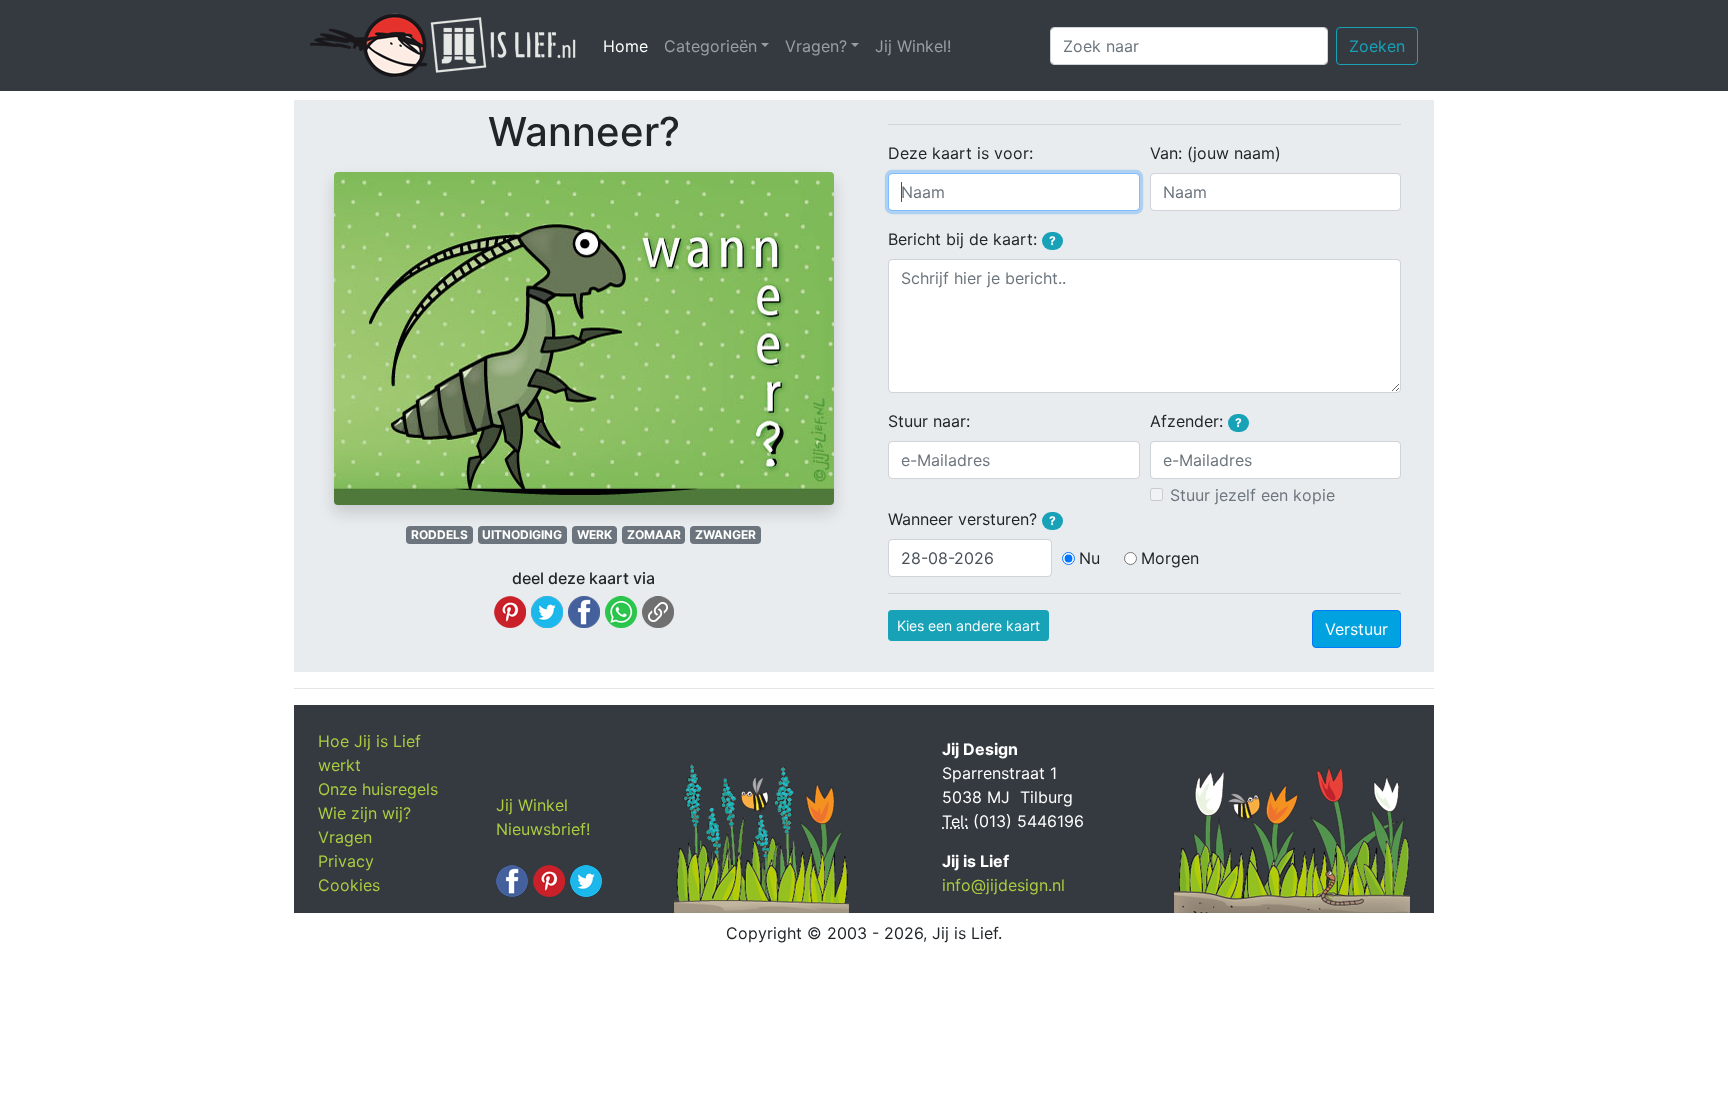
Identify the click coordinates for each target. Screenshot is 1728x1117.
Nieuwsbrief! (543, 829)
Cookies (349, 885)
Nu (1089, 558)
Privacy (346, 861)
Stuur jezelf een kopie (1252, 495)
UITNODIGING (522, 534)
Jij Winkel (532, 805)
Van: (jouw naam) (1215, 153)
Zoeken (1377, 46)
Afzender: (1196, 421)
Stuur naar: (929, 421)
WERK (594, 534)
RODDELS (439, 534)
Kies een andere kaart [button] (968, 625)
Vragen (345, 837)
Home (629, 46)
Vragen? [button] (816, 46)
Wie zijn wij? (364, 813)
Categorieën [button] (710, 46)
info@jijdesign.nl (1003, 885)
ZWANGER (725, 534)
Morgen (1170, 558)
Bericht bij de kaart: (972, 239)
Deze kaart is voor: (960, 153)
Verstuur (1356, 629)
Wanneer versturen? (972, 519)
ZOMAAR (654, 534)
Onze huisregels (378, 789)
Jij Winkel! (913, 46)
